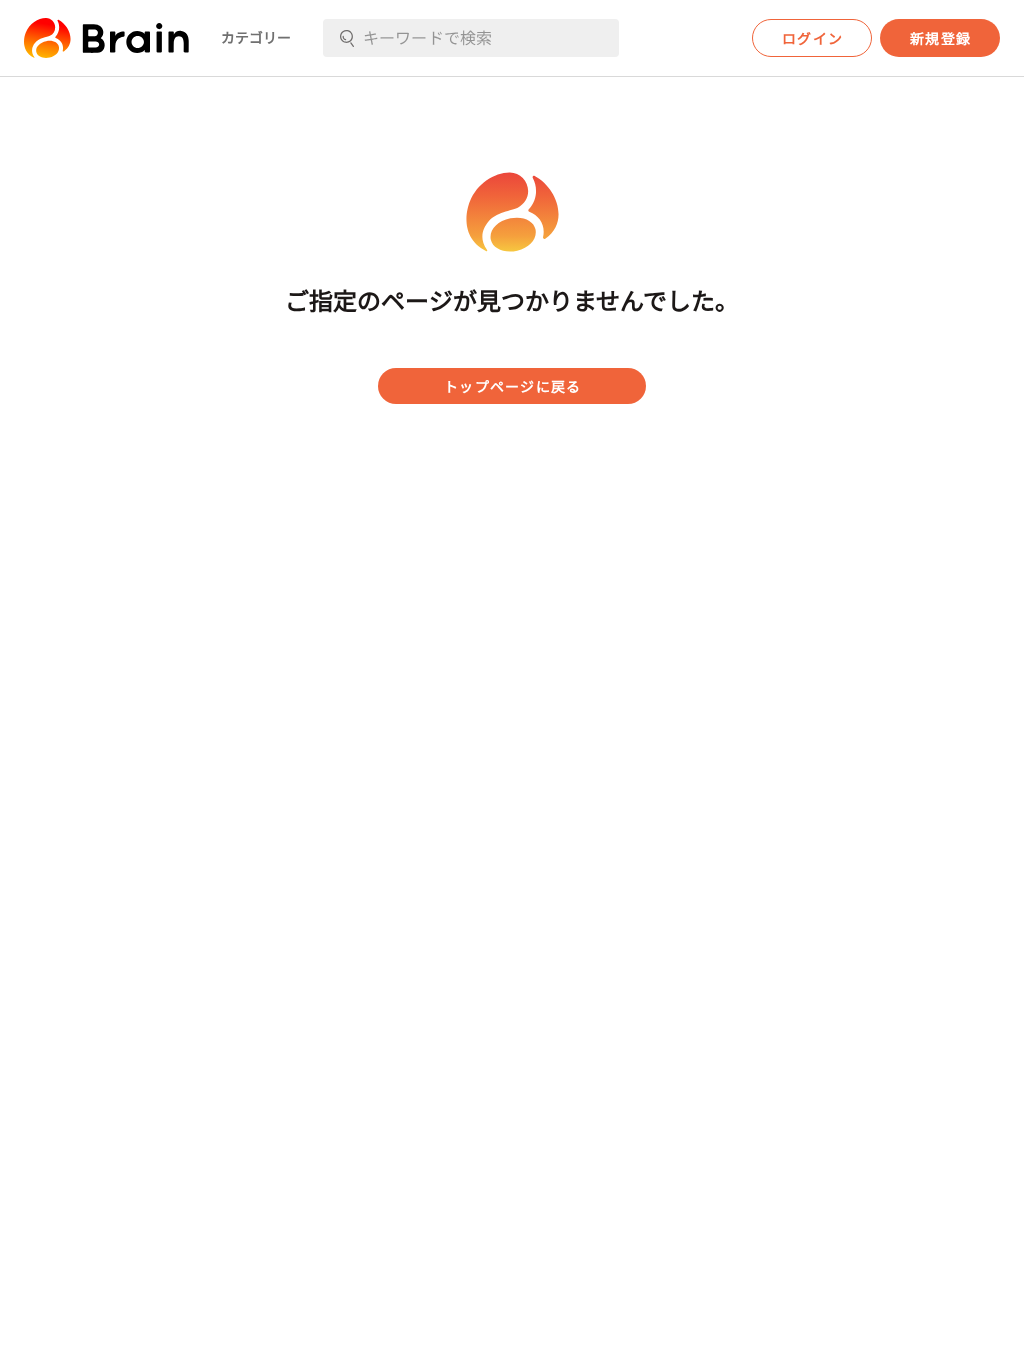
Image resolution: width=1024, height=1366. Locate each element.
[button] (106, 38)
